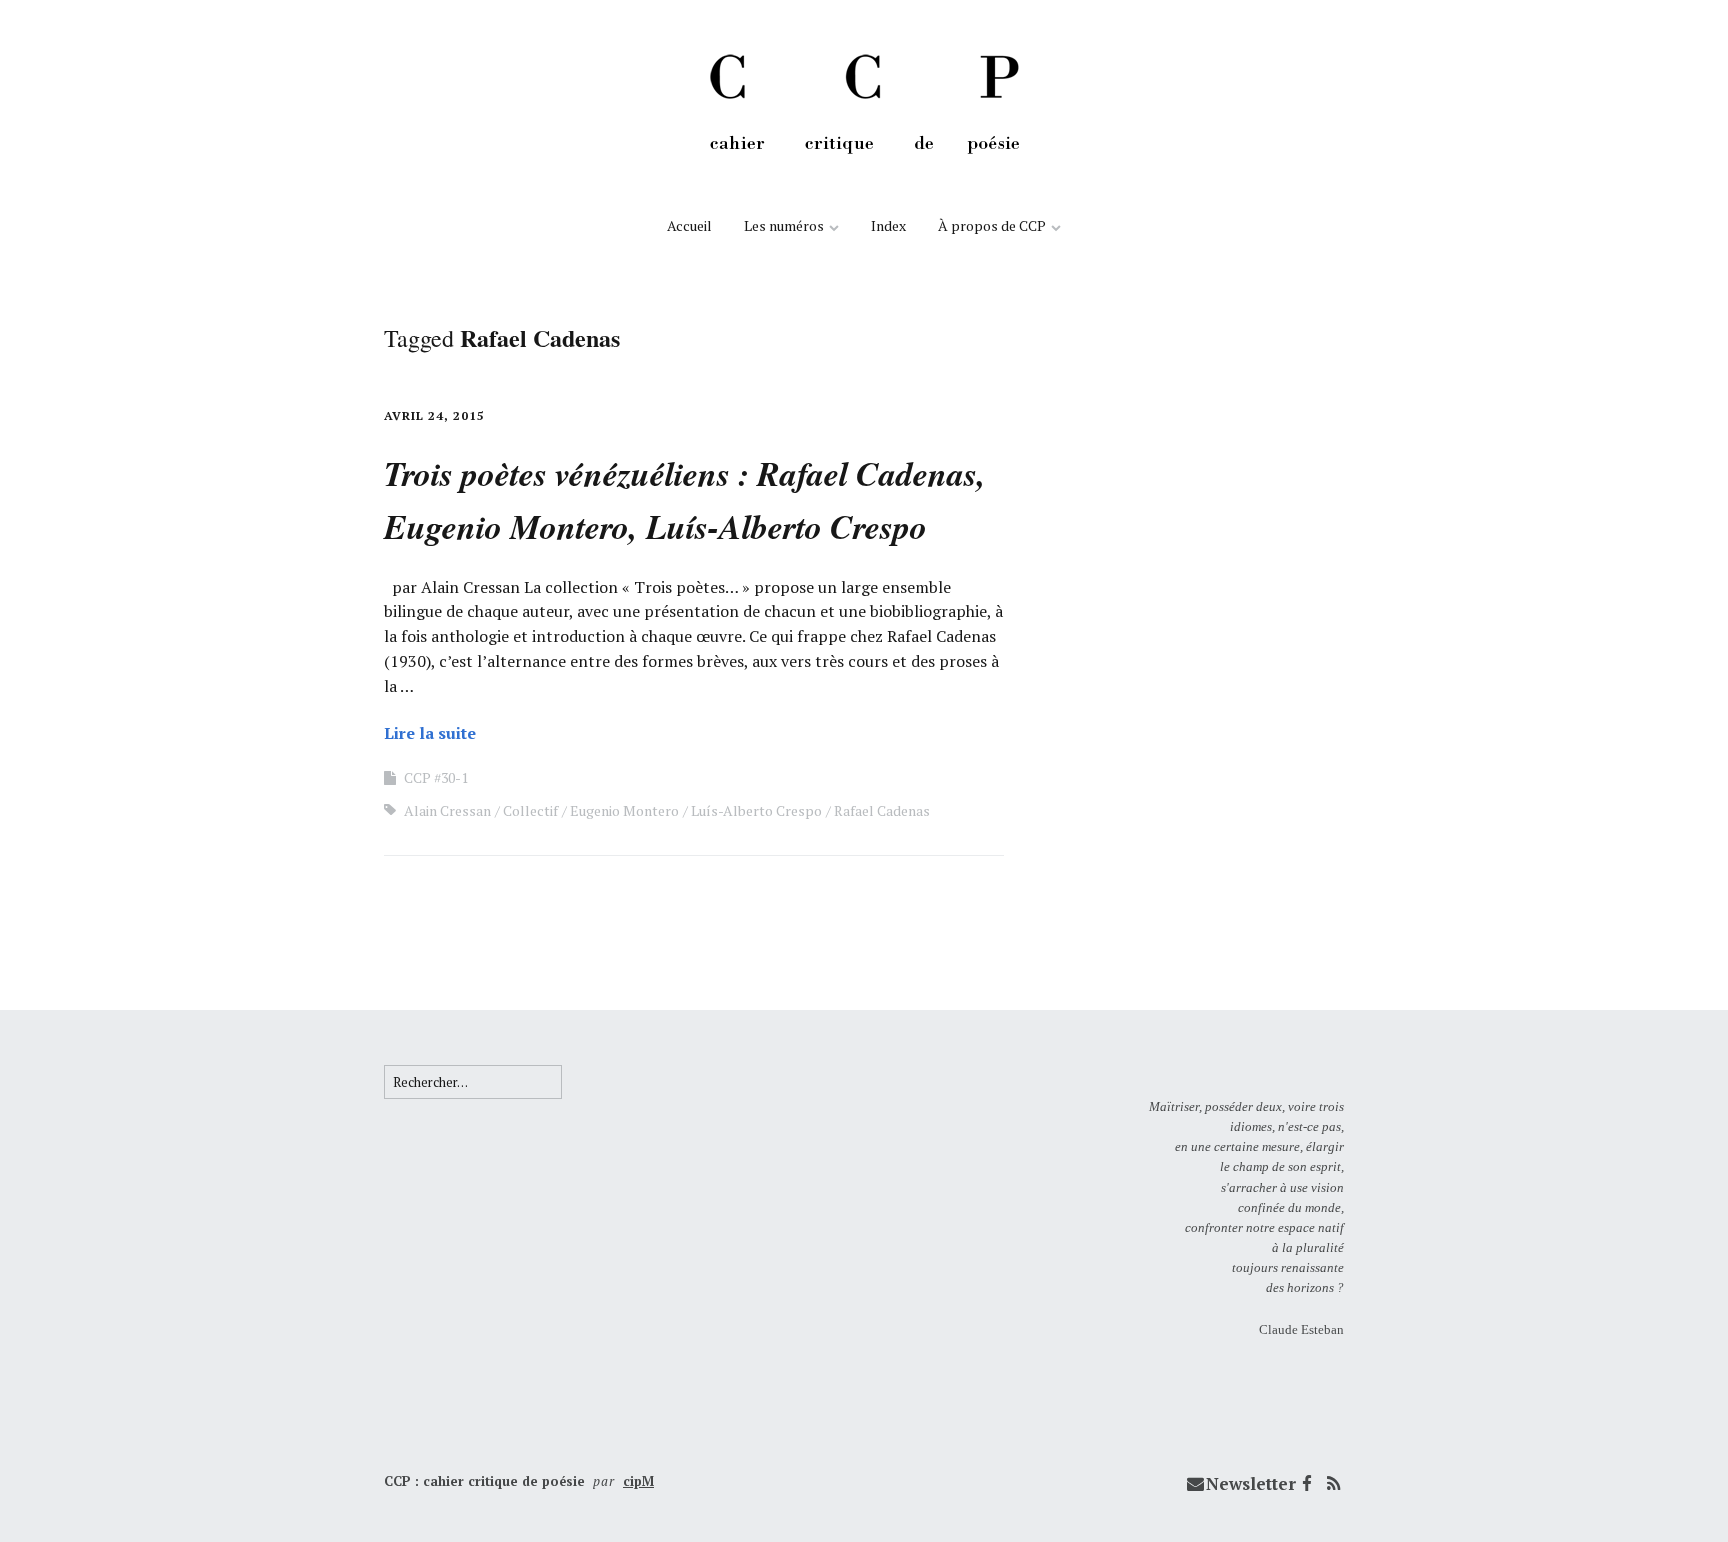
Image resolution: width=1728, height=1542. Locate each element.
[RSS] (1333, 1484)
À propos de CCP (992, 225)
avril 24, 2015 (434, 415)
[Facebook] (1307, 1484)
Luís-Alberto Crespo (756, 810)
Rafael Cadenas (882, 810)
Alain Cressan (447, 810)
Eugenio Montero (624, 810)
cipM (638, 1481)
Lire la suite (430, 733)
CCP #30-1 (436, 777)
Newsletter (1251, 1483)
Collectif (530, 810)
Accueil (689, 225)
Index (888, 225)
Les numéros (784, 225)
